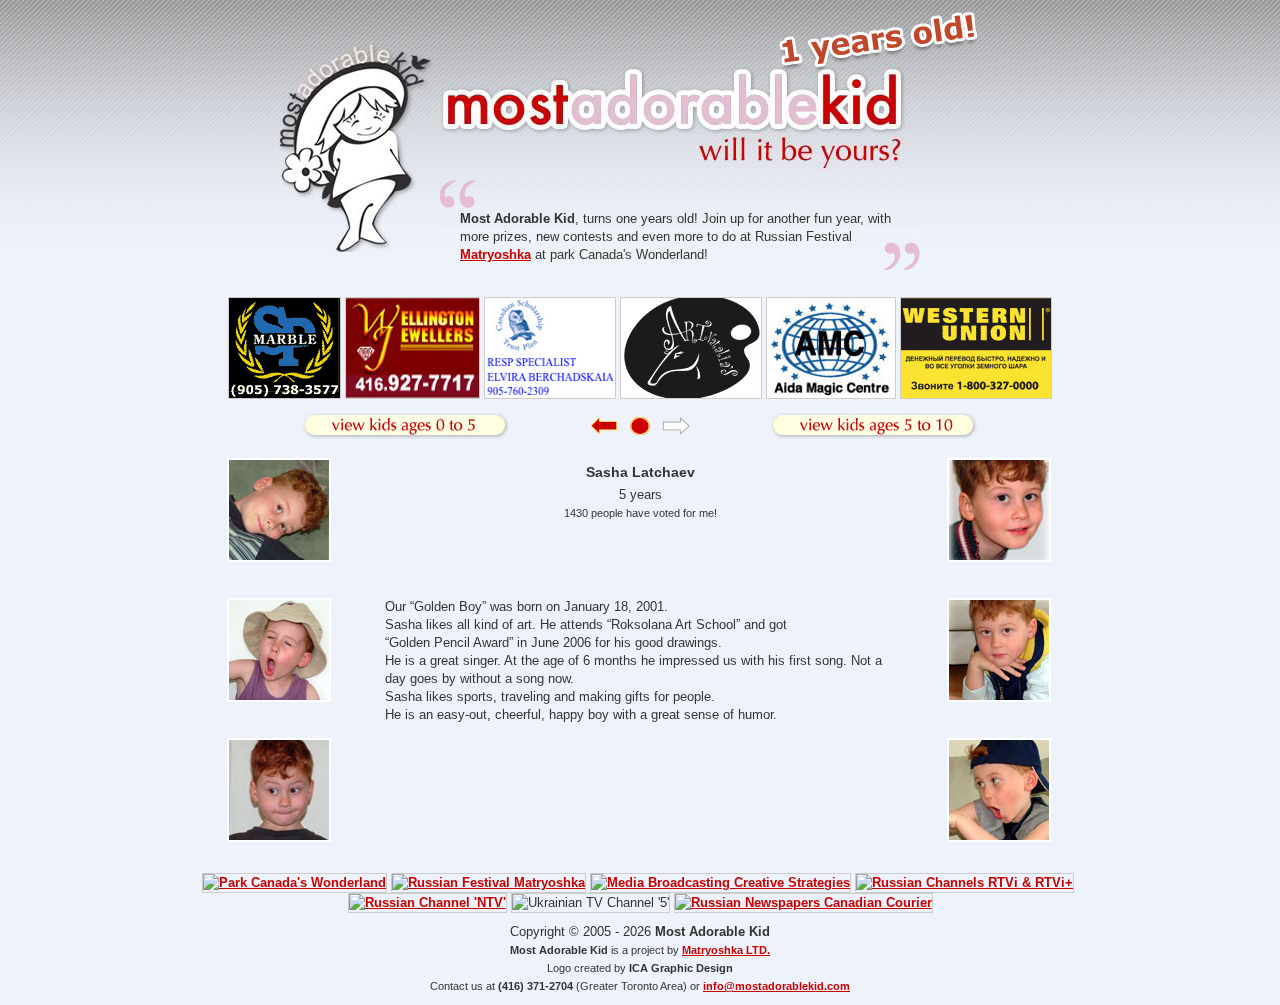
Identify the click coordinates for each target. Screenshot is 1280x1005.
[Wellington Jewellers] (412, 394)
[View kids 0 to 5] (406, 426)
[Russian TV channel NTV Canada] (427, 902)
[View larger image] (280, 557)
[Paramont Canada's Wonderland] (294, 882)
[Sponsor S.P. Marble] (284, 394)
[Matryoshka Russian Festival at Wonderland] (488, 882)
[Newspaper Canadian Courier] (803, 902)
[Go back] (640, 430)
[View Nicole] (604, 430)
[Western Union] (976, 394)
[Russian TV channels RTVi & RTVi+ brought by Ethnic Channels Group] (964, 882)
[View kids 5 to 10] (874, 426)
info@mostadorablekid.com (776, 986)
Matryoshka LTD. (726, 950)
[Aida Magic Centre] (831, 394)
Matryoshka (495, 254)
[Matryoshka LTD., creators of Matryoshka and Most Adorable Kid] (720, 882)
